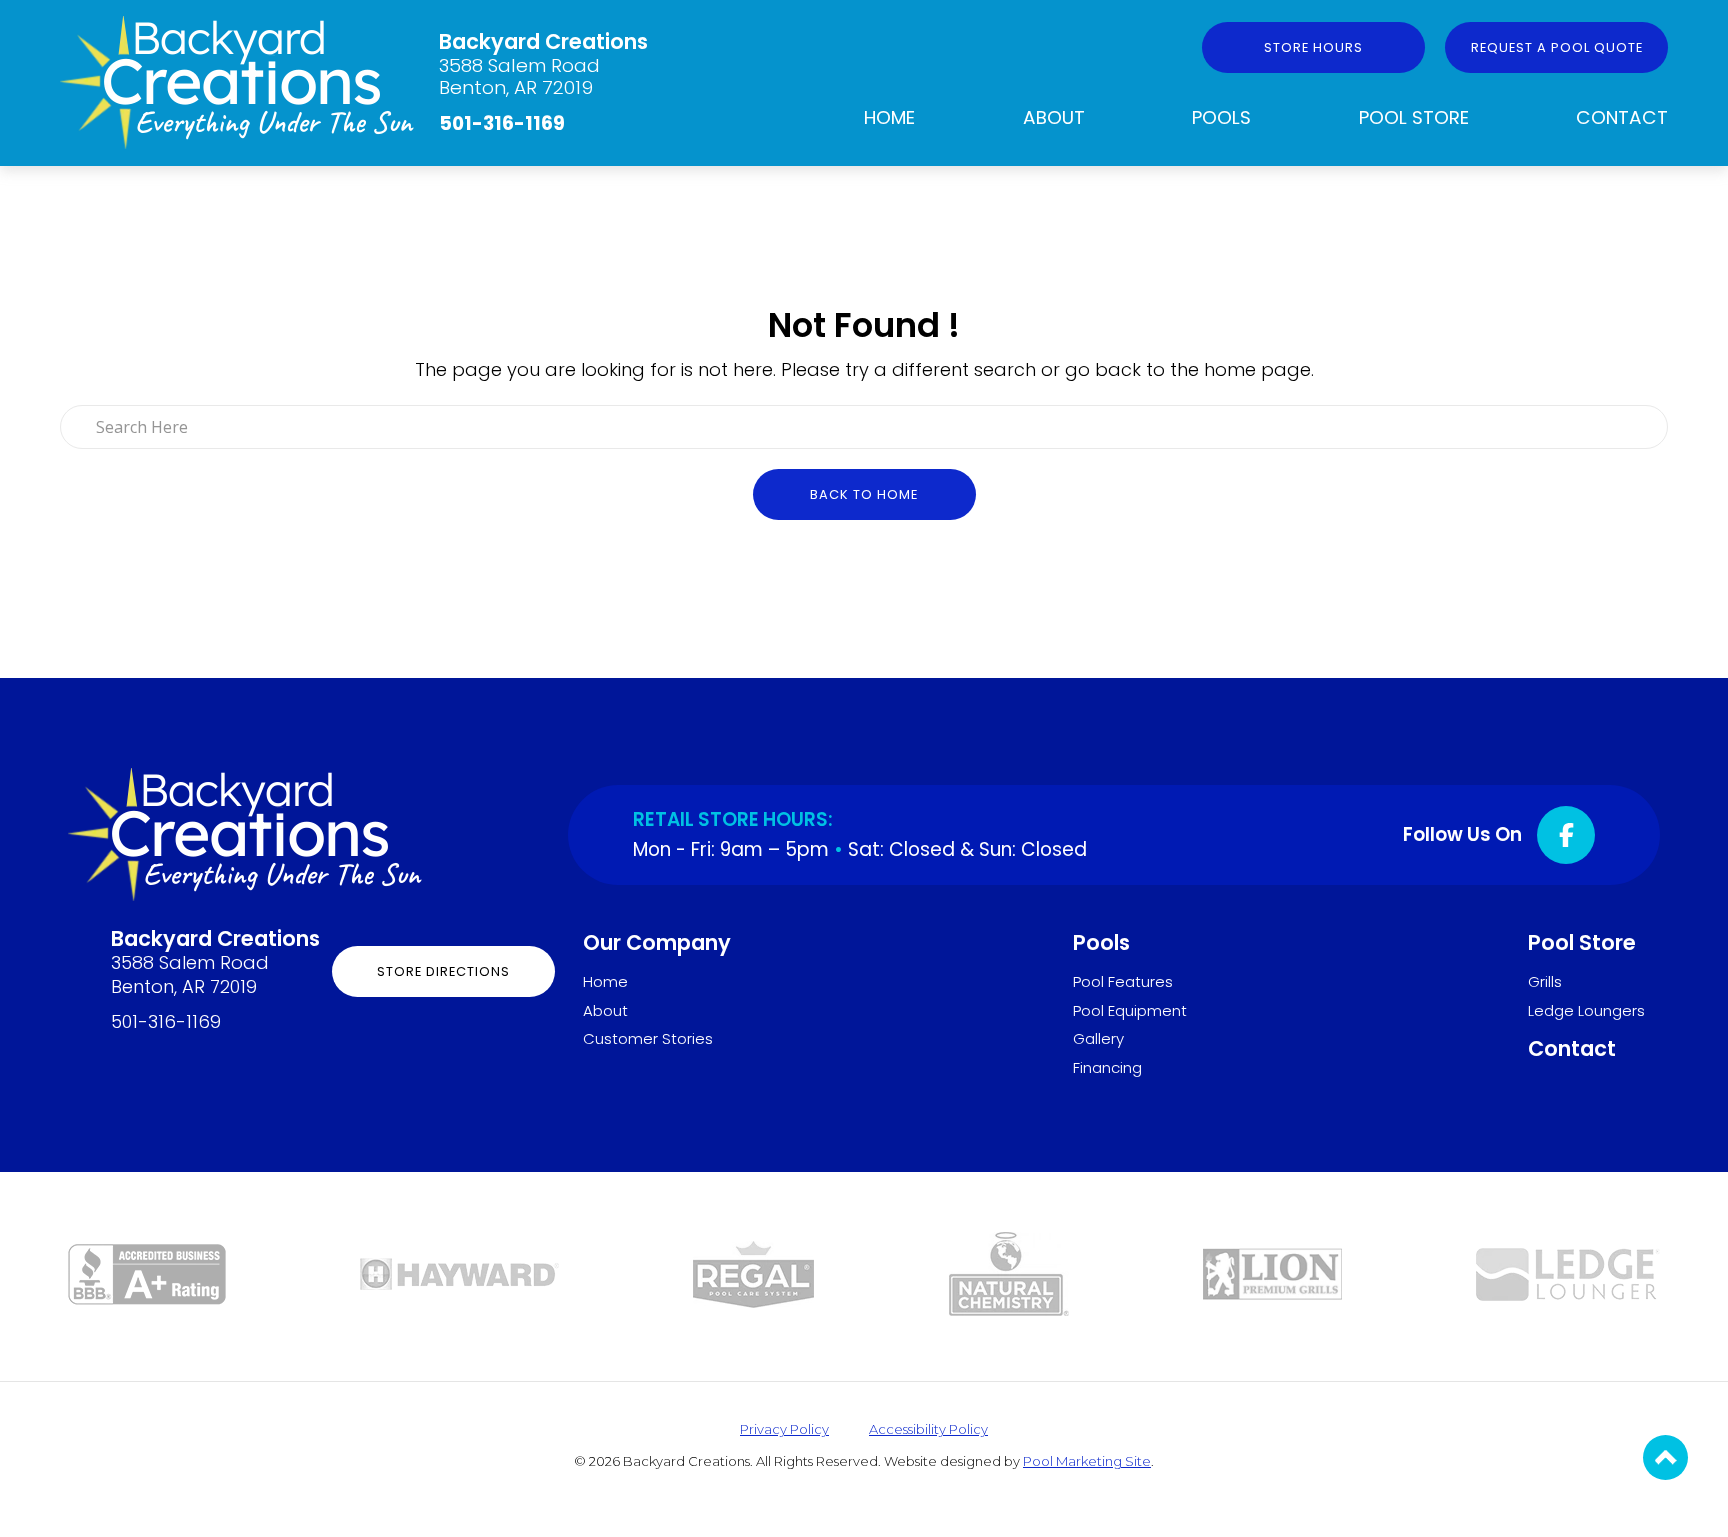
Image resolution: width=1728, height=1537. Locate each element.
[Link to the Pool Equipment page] (459, 1272)
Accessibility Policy (928, 1429)
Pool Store (1414, 117)
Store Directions (443, 971)
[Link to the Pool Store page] (753, 1272)
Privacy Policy (784, 1429)
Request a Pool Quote (1557, 47)
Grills (1545, 981)
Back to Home (864, 494)
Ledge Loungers (1586, 1010)
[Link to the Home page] (237, 80)
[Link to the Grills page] (1272, 1272)
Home (889, 117)
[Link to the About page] (147, 1272)
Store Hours (1313, 47)
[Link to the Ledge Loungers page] (1568, 1272)
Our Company (657, 942)
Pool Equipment (1130, 1010)
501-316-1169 (502, 123)
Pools (1221, 117)
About (1054, 117)
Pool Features (1123, 981)
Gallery (1098, 1038)
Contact (1622, 117)
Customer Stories (648, 1038)
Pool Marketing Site (1087, 1461)
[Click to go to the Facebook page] (1566, 835)
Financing (1107, 1067)
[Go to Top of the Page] (1665, 1457)
